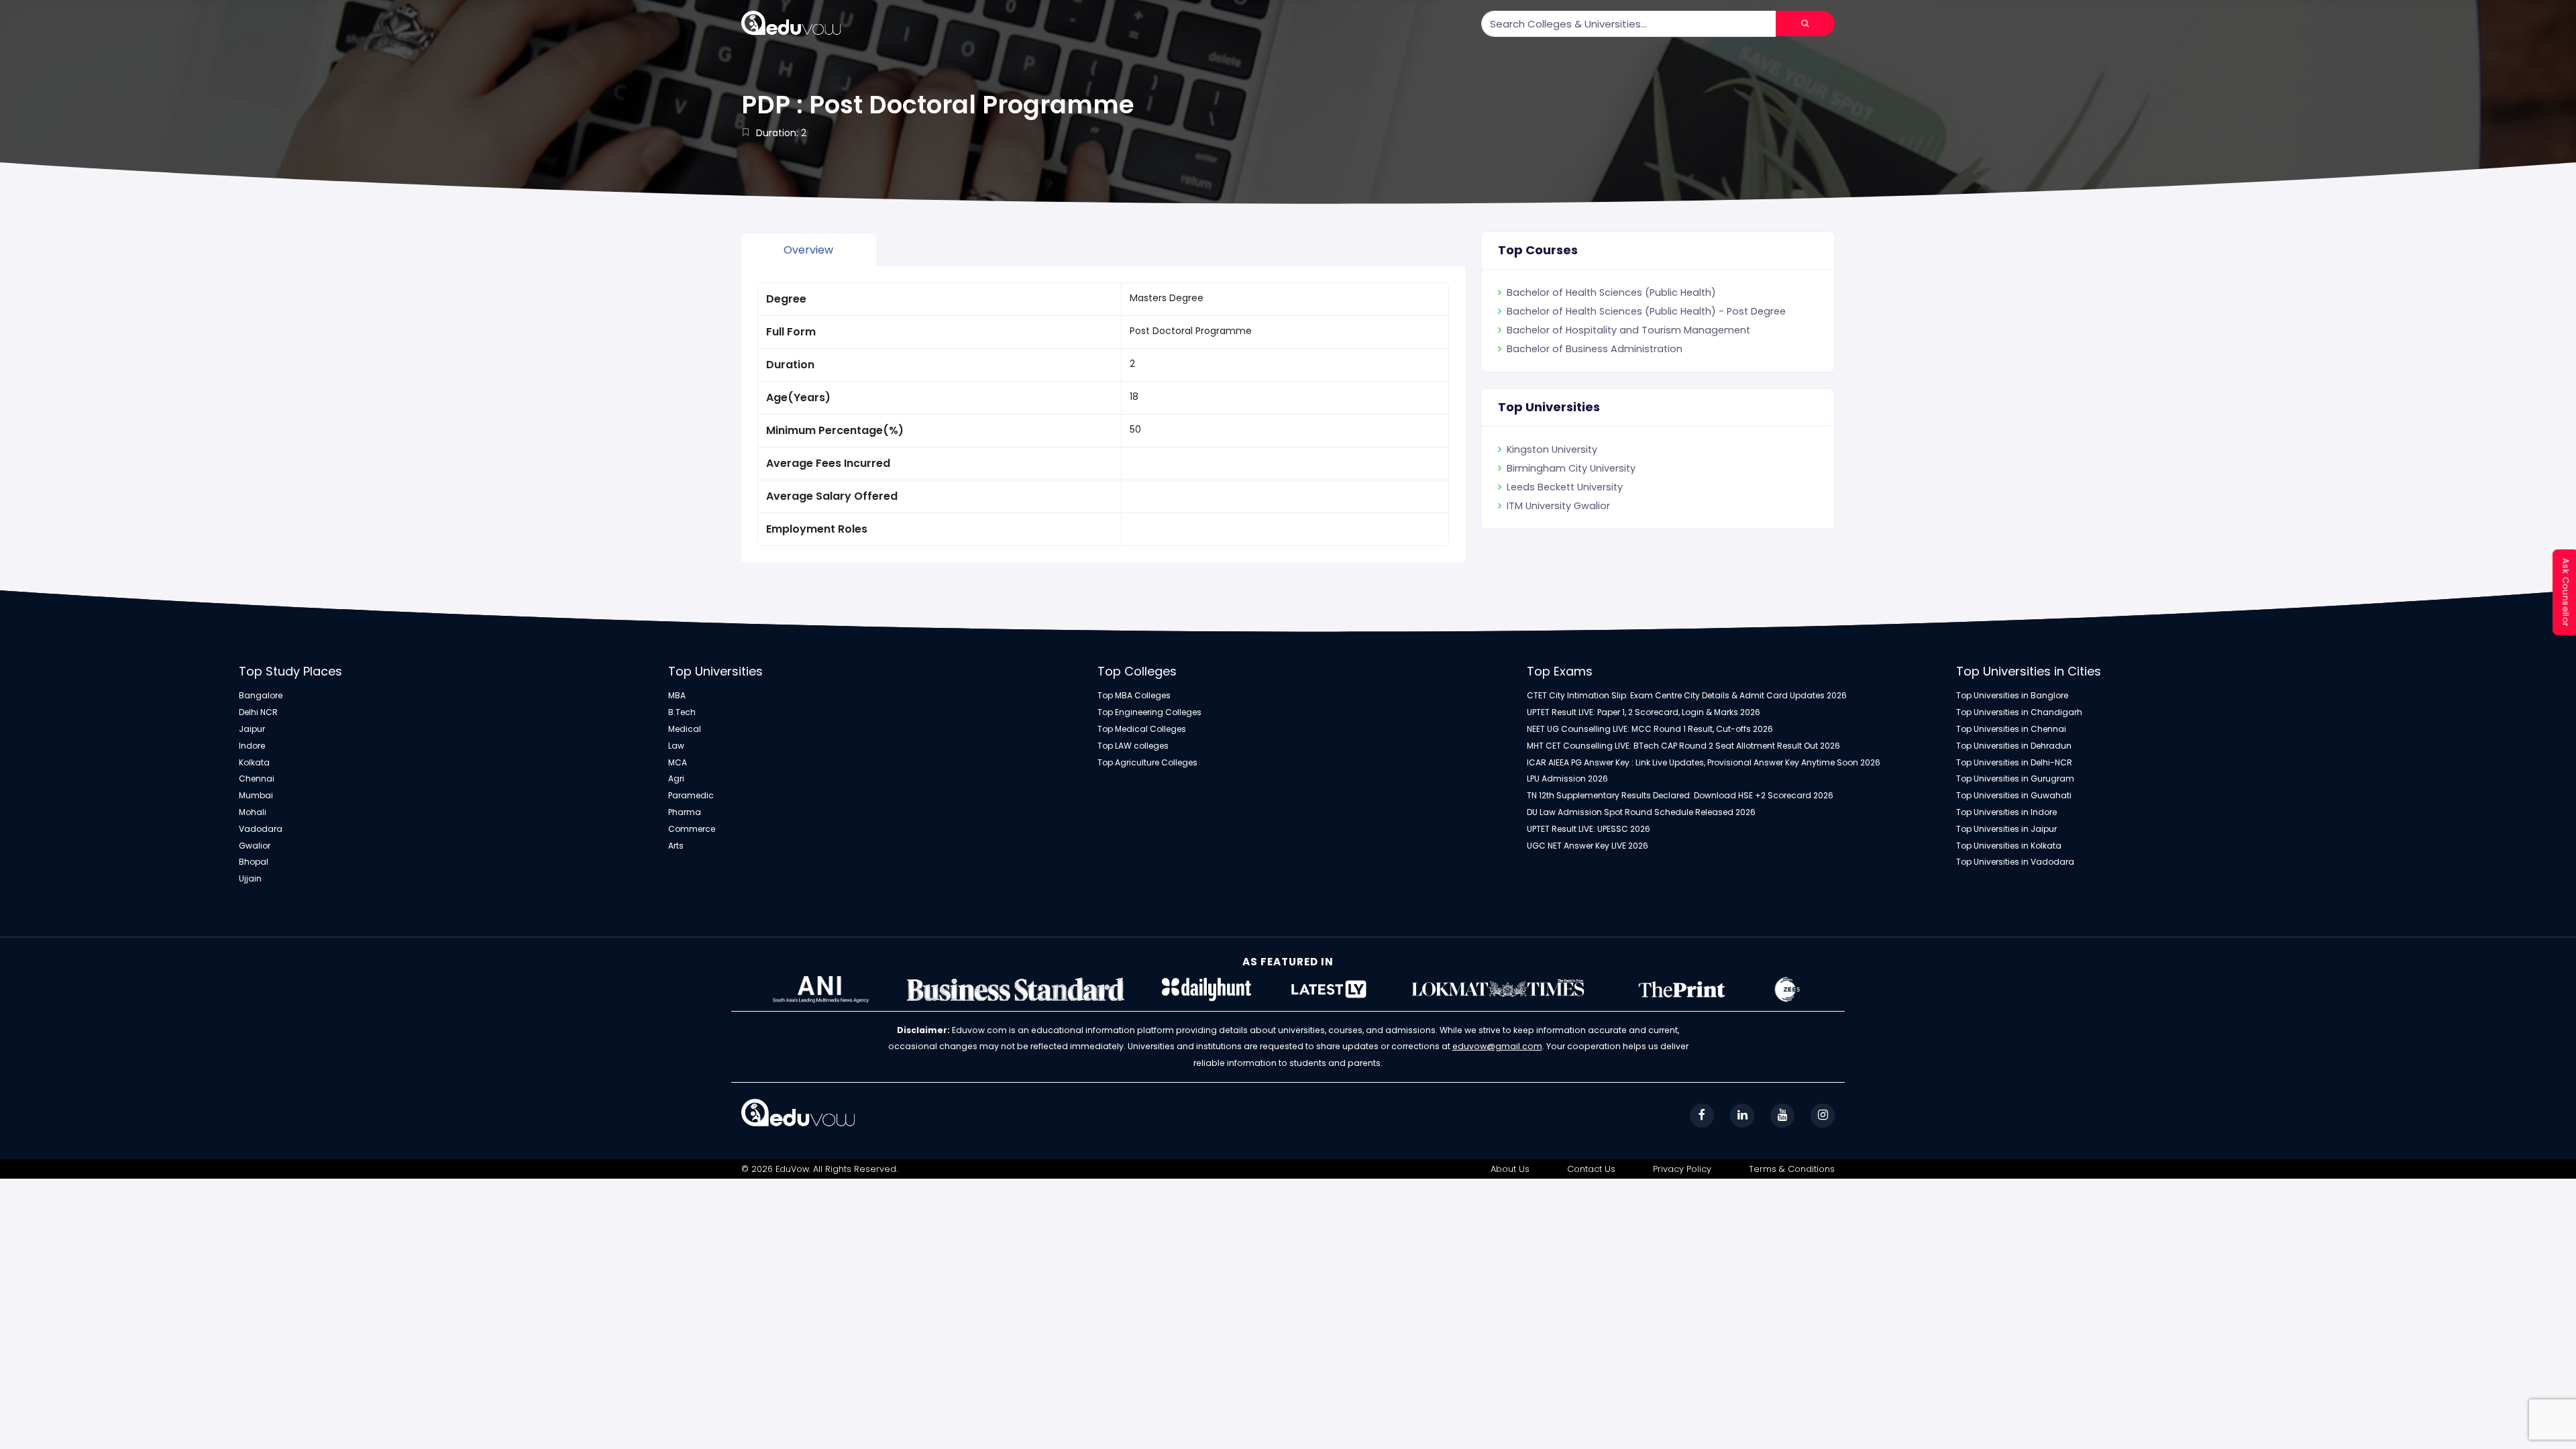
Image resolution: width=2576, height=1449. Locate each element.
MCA (678, 763)
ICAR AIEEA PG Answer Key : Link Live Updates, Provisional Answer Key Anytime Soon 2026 (1704, 763)
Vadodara (261, 829)
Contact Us (1591, 1169)
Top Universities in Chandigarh (2019, 712)
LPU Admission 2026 (1567, 779)
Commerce (692, 829)
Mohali (253, 812)
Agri (676, 779)
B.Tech (682, 712)
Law (676, 746)
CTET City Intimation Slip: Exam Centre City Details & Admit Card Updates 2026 (1687, 696)
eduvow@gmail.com (1497, 1046)
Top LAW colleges (1133, 746)
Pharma (685, 812)
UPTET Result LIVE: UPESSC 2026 (1589, 829)
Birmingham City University (1571, 468)
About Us (1510, 1169)
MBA (677, 696)
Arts (676, 846)
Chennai (257, 779)
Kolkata (254, 763)
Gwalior (255, 846)
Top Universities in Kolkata (2009, 846)
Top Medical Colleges (1142, 729)
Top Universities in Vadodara (2015, 862)
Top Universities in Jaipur (2006, 829)
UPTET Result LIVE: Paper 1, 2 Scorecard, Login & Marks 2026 (1644, 712)
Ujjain (250, 879)
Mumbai (256, 796)
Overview (808, 250)
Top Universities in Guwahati (2014, 796)
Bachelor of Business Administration (1595, 349)
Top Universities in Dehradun (2014, 746)
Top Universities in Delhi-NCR (2014, 763)
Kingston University (1552, 449)
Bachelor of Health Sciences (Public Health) (1611, 292)
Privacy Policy (1682, 1169)
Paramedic (691, 796)
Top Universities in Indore (2006, 812)
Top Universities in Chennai (2011, 729)
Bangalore (261, 696)
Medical (685, 729)
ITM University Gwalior (1558, 506)
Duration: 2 (781, 133)
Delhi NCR (258, 712)
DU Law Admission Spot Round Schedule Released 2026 (1641, 812)
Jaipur (252, 729)
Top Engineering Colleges (1149, 712)
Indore (252, 746)
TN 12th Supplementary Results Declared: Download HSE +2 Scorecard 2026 (1680, 796)
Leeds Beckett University (1565, 487)
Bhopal (254, 862)
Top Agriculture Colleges (1147, 763)
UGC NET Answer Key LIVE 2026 (1588, 846)
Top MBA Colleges (1134, 696)
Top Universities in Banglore (2012, 696)
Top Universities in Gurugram (2015, 779)
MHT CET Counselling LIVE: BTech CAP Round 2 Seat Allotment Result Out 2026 (1683, 746)
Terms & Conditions (1792, 1169)
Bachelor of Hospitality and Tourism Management (1628, 330)
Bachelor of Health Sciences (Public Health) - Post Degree (1646, 311)
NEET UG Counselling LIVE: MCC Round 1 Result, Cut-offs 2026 (1650, 729)
